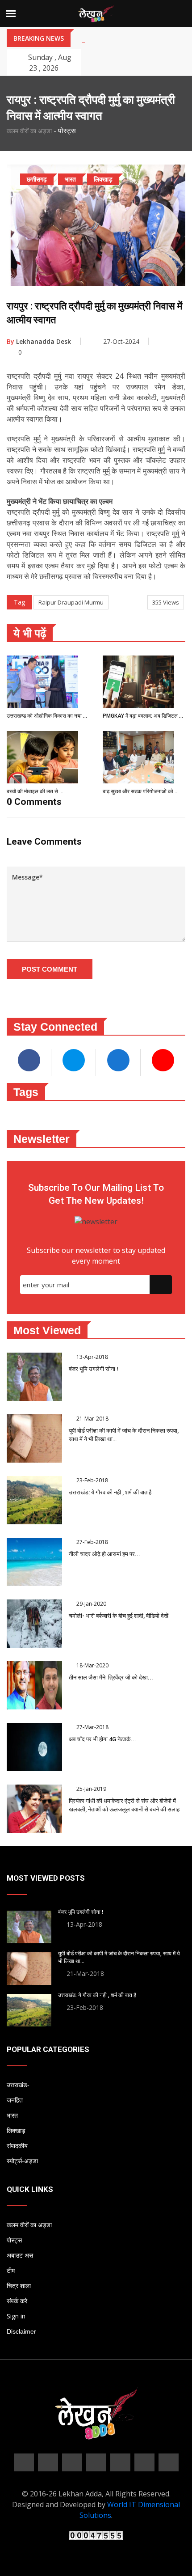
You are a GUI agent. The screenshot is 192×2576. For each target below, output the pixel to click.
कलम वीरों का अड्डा (29, 131)
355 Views (166, 602)
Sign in (16, 2316)
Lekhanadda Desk (39, 341)
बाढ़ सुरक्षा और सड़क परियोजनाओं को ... (141, 791)
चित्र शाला (19, 2286)
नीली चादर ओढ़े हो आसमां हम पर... (104, 1554)
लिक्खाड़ (16, 2131)
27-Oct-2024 (121, 341)
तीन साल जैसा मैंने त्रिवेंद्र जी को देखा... (111, 1677)
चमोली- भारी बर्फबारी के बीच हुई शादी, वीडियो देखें (119, 1616)
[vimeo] (169, 2462)
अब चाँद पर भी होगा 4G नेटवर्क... (102, 1739)
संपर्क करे (17, 2301)
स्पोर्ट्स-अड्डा (22, 2161)
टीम (11, 2271)
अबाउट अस (20, 2255)
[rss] (144, 2462)
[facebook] (24, 2462)
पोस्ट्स (14, 2240)
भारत (12, 2115)
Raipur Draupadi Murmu (71, 602)
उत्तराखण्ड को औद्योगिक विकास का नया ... (47, 716)
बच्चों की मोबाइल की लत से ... (35, 791)
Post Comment (50, 969)
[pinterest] (120, 2462)
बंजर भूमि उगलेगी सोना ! (94, 1369)
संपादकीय (17, 2146)
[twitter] (48, 2462)
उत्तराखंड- (18, 2085)
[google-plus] (72, 2462)
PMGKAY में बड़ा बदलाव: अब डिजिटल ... (143, 716)
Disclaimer (21, 2331)
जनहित (15, 2100)
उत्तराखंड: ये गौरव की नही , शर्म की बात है (110, 1492)
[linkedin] (96, 2462)
